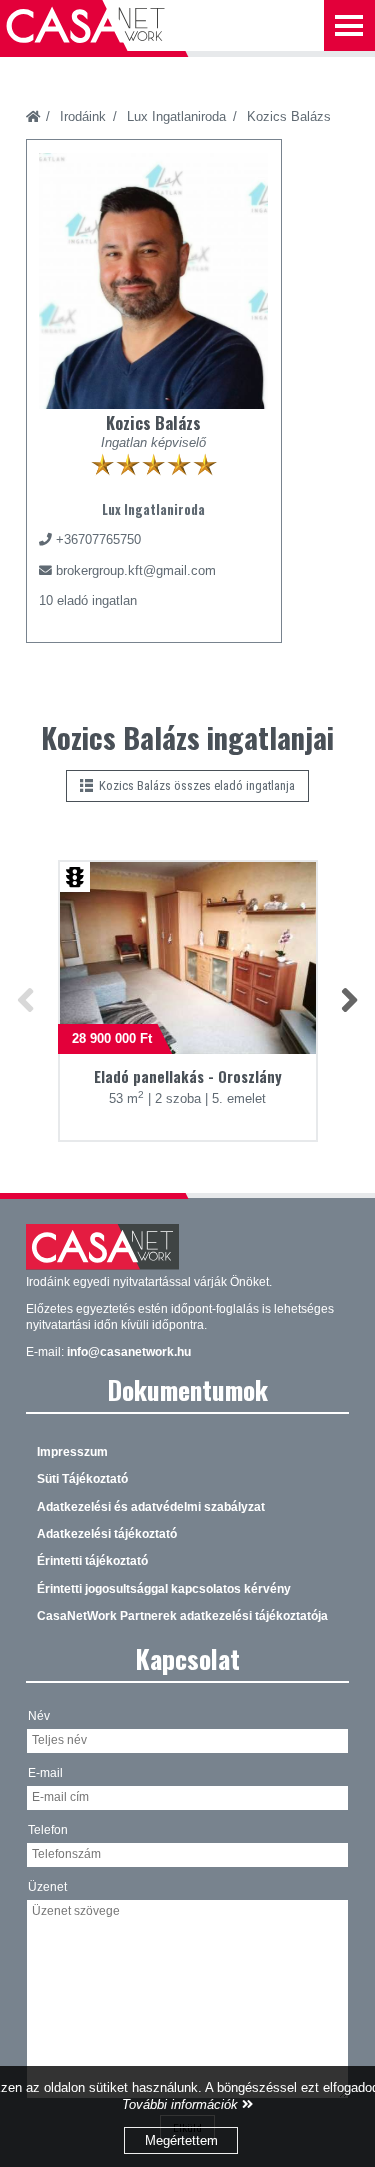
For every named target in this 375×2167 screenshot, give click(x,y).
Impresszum (72, 1452)
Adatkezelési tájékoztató (107, 1534)
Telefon (48, 1830)
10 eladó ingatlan (88, 600)
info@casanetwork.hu (129, 1352)
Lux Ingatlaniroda (176, 116)
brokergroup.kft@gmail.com (136, 570)
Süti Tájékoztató (82, 1479)
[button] (25, 1000)
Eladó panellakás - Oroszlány (188, 1076)
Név (39, 1716)
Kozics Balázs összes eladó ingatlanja (194, 785)
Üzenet (47, 1887)
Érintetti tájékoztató (92, 1561)
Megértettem (181, 2140)
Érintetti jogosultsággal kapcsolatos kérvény (164, 1589)
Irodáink (83, 116)
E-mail (45, 1773)
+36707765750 (98, 539)
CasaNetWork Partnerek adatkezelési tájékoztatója (182, 1616)
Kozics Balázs (289, 116)
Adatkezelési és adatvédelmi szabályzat (151, 1507)
